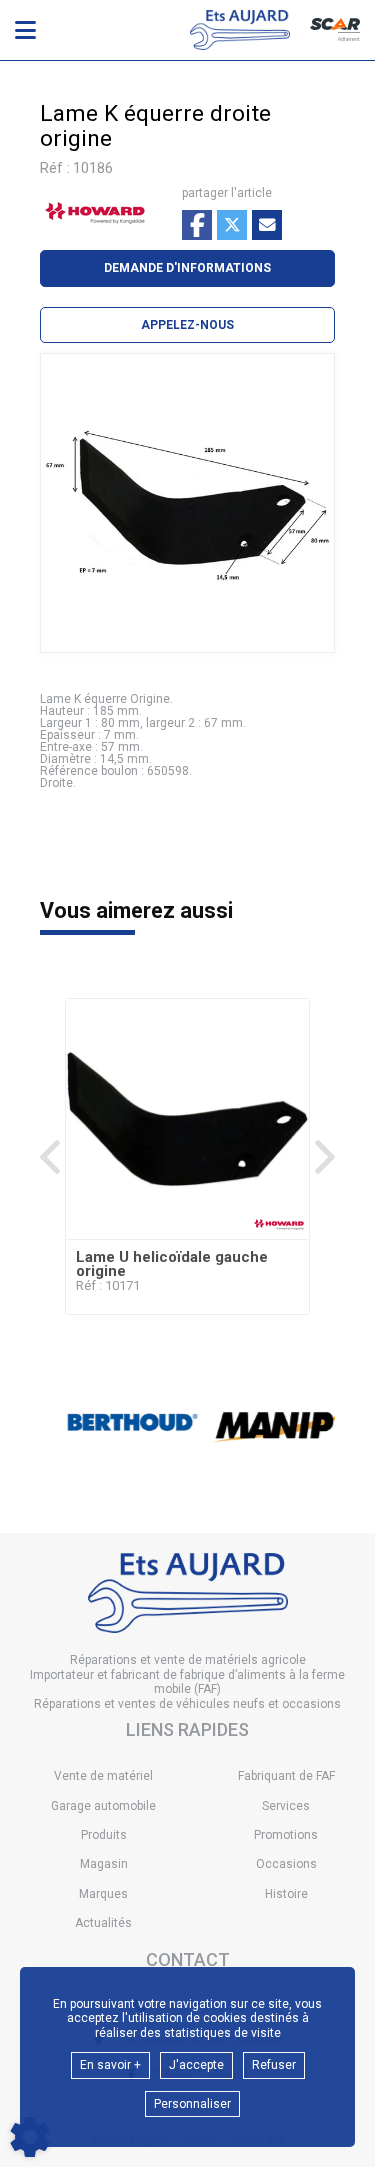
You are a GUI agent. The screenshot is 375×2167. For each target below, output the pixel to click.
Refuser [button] (274, 2065)
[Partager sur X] (232, 225)
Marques (103, 1894)
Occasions (286, 1864)
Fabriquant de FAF (286, 1776)
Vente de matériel (103, 1776)
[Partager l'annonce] (267, 225)
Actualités (103, 1923)
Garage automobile (103, 1806)
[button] (187, 325)
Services (286, 1806)
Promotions (286, 1835)
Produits (104, 1835)
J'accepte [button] (196, 2065)
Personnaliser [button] (192, 2104)
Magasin (104, 1864)
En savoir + (110, 2065)
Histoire (286, 1894)
